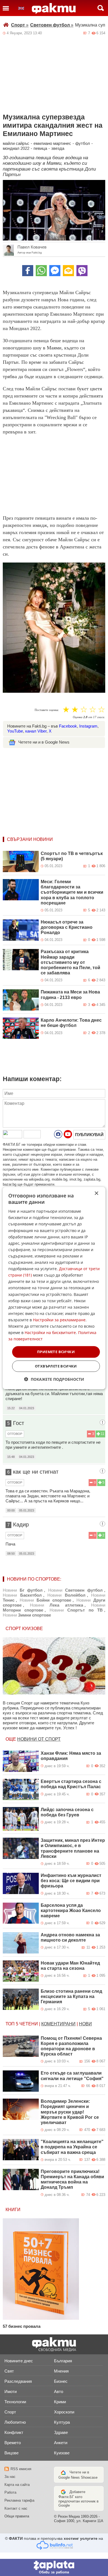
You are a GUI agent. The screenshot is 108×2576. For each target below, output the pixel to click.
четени (29, 2024)
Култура (62, 2422)
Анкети (61, 2443)
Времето (13, 2443)
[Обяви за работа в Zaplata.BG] (54, 2567)
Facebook (68, 726)
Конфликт (14, 2432)
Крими (60, 2402)
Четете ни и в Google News (44, 742)
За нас (10, 2477)
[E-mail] (68, 271)
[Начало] (54, 9)
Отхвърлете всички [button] (56, 1366)
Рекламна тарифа (19, 2500)
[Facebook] (28, 271)
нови (85, 2024)
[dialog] (54, 1288)
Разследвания (18, 2381)
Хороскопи (64, 2412)
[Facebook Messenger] (55, 271)
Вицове (11, 2453)
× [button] (96, 1193)
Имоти (11, 2391)
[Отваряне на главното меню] (6, 8)
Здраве (61, 2432)
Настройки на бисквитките (50, 1333)
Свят (9, 2371)
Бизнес (61, 2381)
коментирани (58, 2024)
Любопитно (15, 2422)
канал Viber (36, 731)
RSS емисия (21, 2469)
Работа (10, 2492)
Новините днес (19, 2361)
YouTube (15, 731)
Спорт (20, 25)
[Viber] (82, 271)
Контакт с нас (16, 2508)
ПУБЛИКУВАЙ (89, 1135)
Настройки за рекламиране (59, 1320)
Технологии (15, 2402)
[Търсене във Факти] (101, 8)
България (63, 2361)
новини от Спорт (39, 1739)
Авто (59, 2391)
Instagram (88, 726)
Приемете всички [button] (56, 1352)
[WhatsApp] (41, 271)
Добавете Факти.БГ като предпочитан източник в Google (79, 2499)
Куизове (62, 2453)
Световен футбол (52, 25)
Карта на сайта (17, 2485)
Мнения (61, 2371)
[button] (54, 1379)
